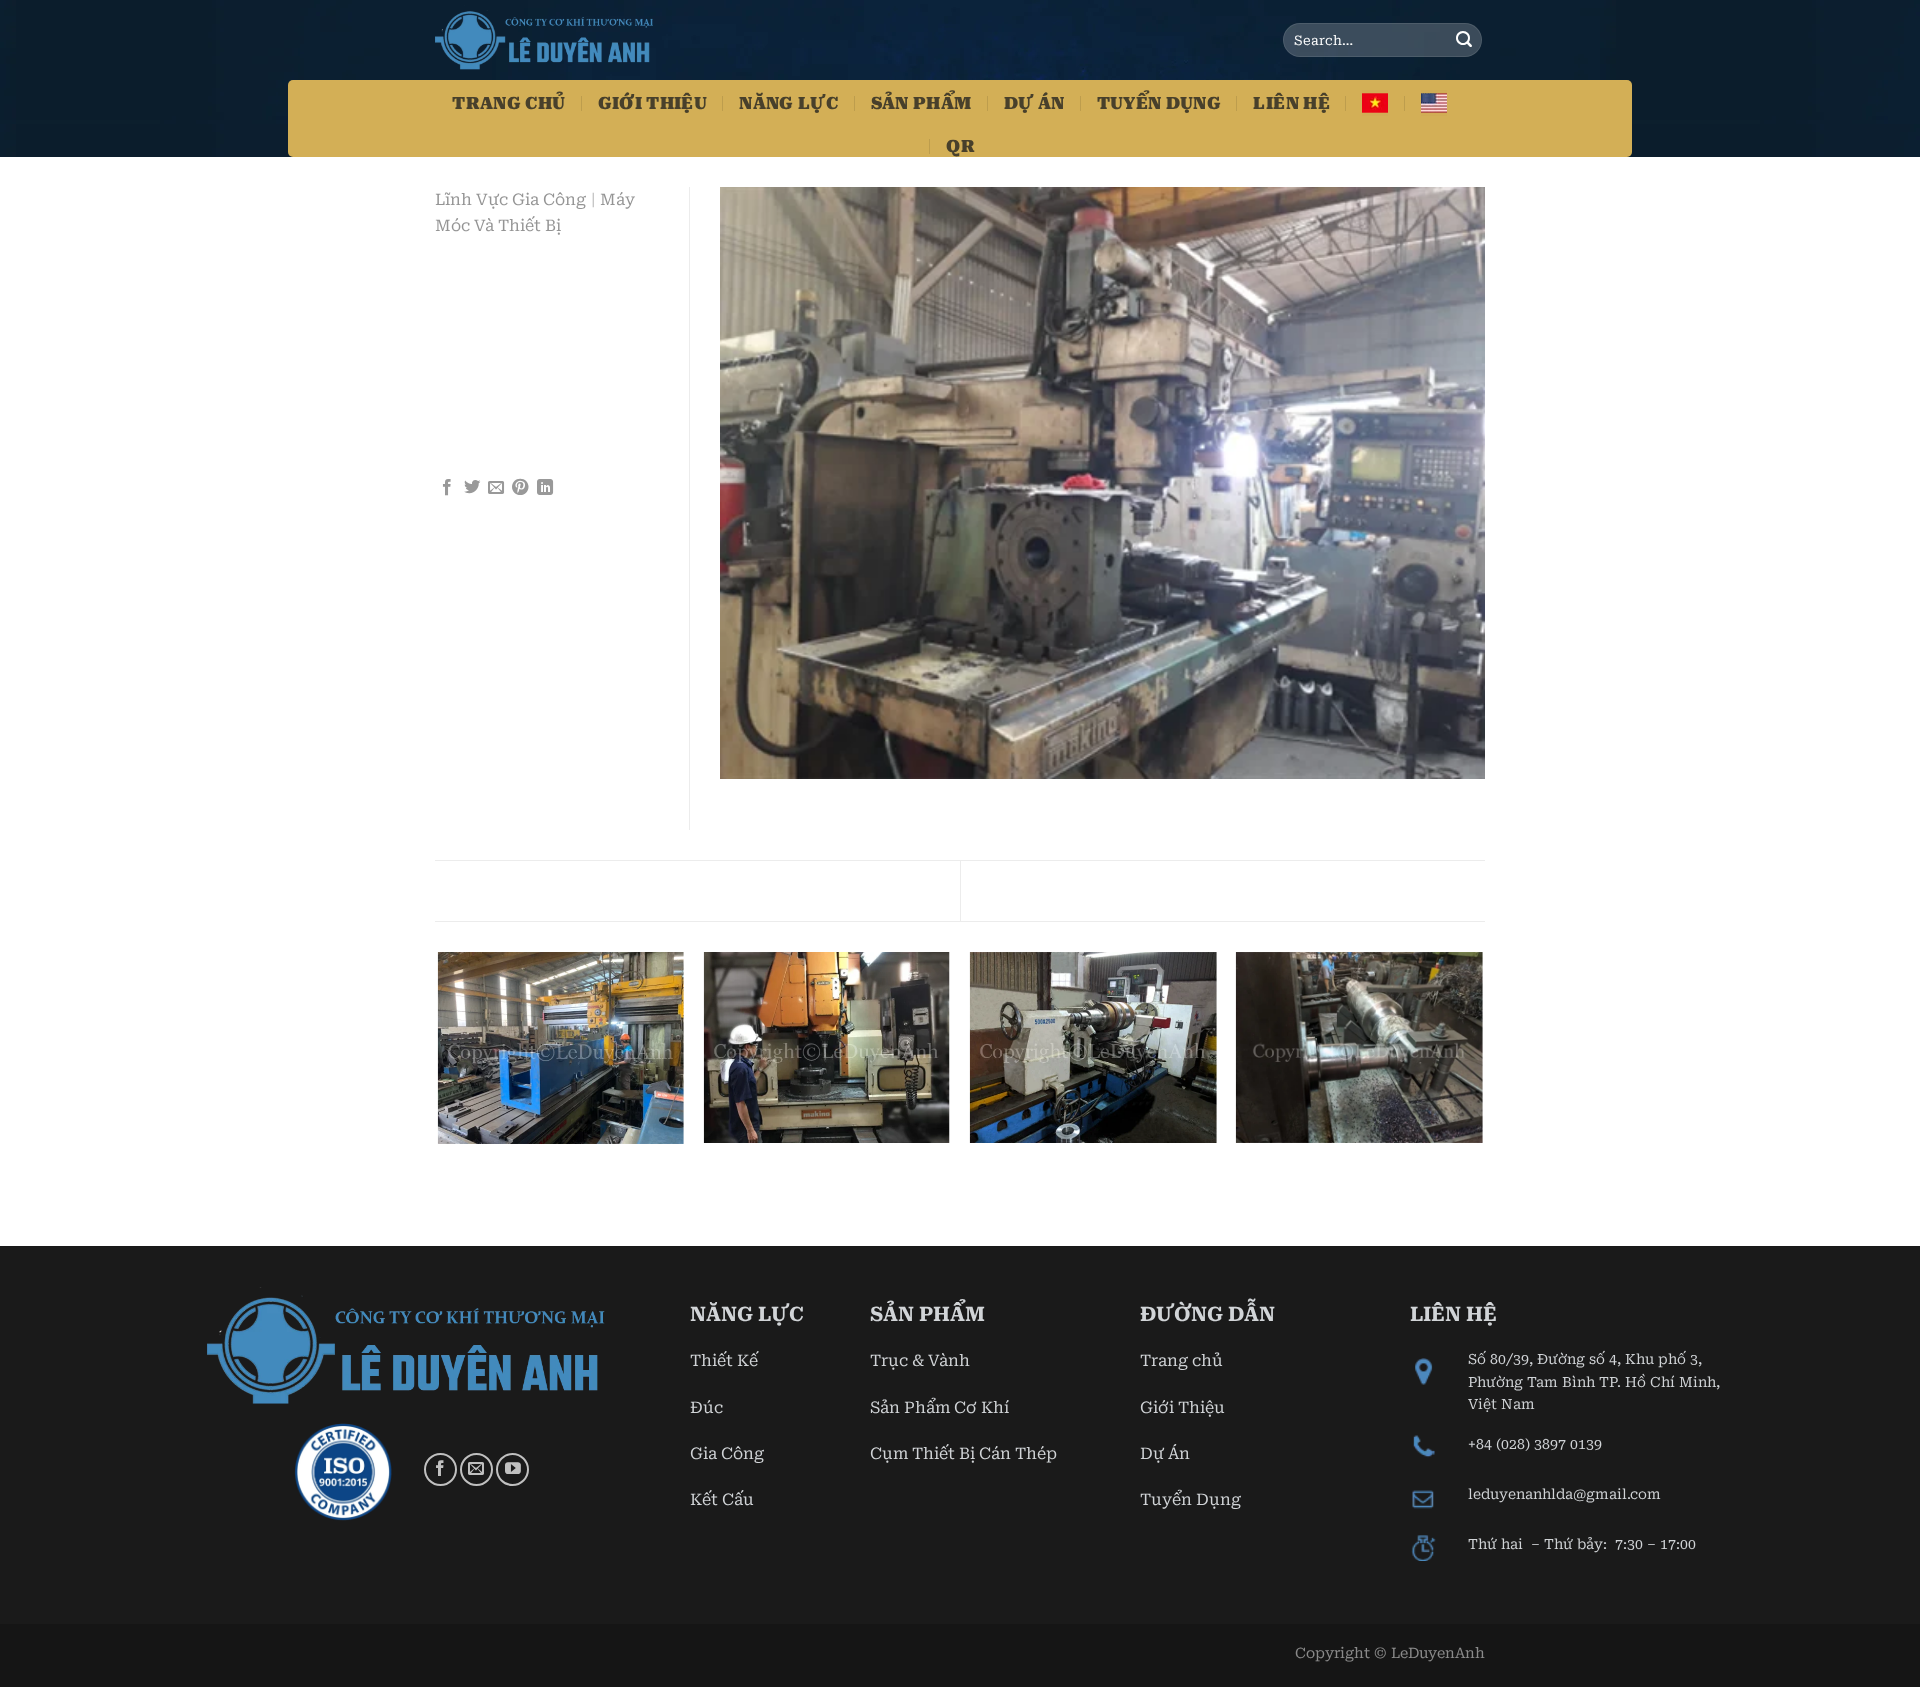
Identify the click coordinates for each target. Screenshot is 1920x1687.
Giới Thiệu (652, 103)
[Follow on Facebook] (440, 1469)
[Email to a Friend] (496, 488)
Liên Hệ (1291, 103)
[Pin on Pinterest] (520, 488)
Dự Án (1034, 103)
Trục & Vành (920, 1360)
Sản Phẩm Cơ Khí (939, 1407)
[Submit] (1464, 40)
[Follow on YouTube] (512, 1469)
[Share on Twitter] (472, 488)
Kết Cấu (722, 1499)
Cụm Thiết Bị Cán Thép (963, 1453)
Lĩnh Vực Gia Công (510, 199)
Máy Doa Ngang (533, 889)
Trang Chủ (508, 103)
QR (960, 146)
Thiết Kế (724, 1360)
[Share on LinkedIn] (545, 488)
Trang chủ (1181, 1360)
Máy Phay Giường (1378, 889)
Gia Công (727, 1453)
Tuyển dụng (1159, 103)
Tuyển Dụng (1190, 1499)
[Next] (1482, 1097)
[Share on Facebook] (447, 488)
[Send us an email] (476, 1469)
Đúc (706, 1407)
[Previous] (439, 1097)
